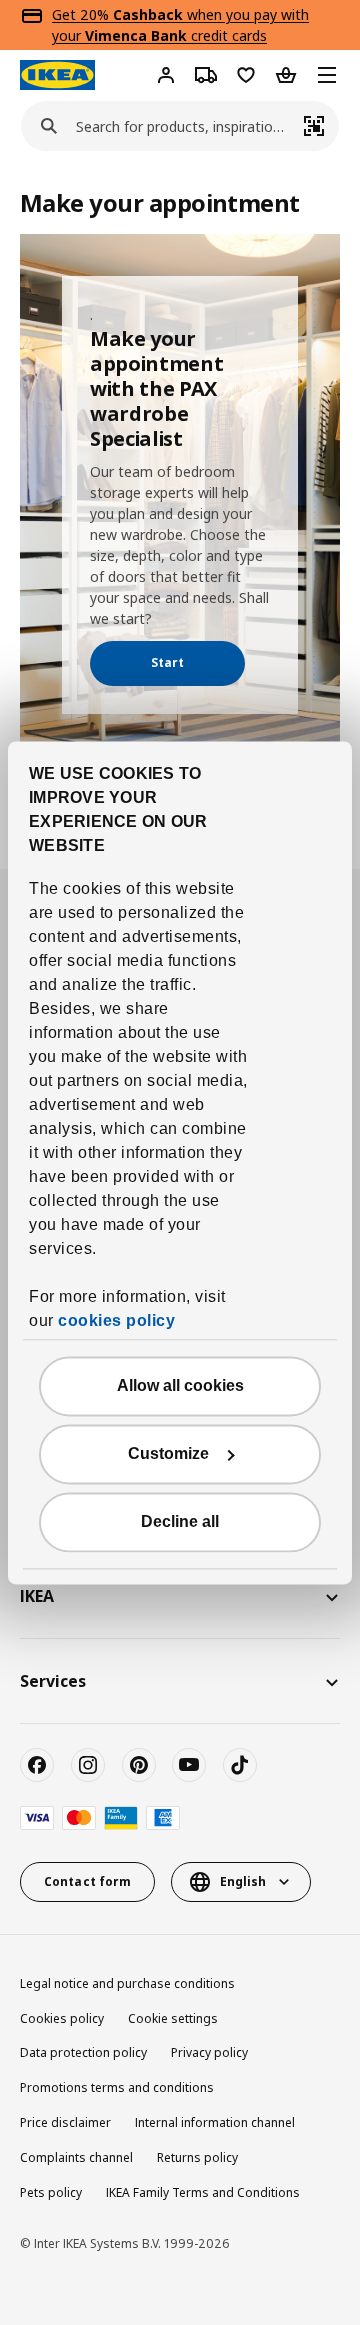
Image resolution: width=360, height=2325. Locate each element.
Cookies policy (62, 2018)
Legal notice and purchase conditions (127, 1983)
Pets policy (51, 2192)
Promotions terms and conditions (117, 2087)
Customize (168, 1453)
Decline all (180, 1521)
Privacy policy (209, 2052)
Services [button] (53, 1681)
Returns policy (197, 2157)
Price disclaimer (65, 2122)
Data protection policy (83, 2052)
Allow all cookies (180, 1385)
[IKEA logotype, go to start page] (57, 75)
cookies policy (116, 1320)
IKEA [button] (37, 1596)
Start (167, 662)
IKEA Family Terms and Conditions (203, 2192)
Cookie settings (173, 2018)
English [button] (243, 1881)
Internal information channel (215, 2122)
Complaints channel (76, 2157)
